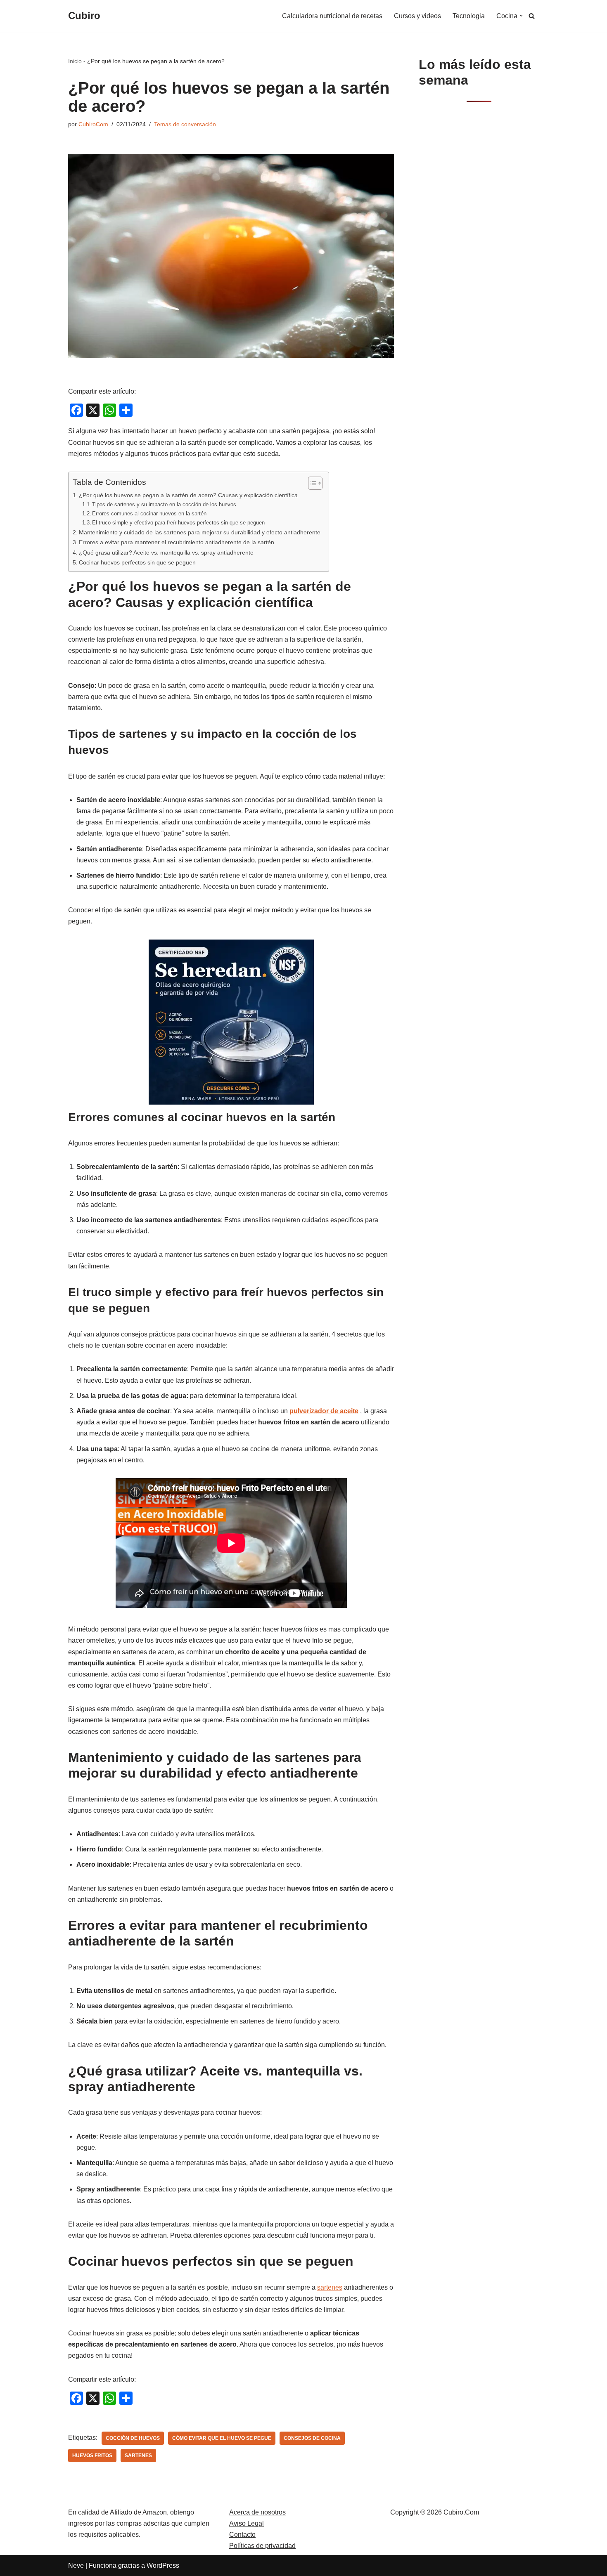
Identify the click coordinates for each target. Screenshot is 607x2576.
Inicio (75, 61)
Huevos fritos (92, 2456)
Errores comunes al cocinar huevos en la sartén (149, 514)
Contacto (242, 2535)
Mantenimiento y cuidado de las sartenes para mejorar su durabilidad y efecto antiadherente (200, 532)
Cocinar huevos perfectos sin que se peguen (137, 562)
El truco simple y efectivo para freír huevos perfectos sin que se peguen (178, 523)
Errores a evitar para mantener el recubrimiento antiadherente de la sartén (177, 542)
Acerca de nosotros (257, 2512)
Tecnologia (469, 16)
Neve (76, 2565)
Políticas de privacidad (262, 2546)
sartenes (330, 2287)
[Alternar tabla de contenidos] (311, 483)
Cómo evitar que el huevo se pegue (222, 2438)
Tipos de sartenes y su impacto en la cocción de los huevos (164, 504)
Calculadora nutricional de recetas (332, 16)
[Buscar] (532, 16)
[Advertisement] (479, 242)
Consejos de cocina (312, 2438)
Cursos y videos (417, 16)
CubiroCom (93, 124)
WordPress (163, 2565)
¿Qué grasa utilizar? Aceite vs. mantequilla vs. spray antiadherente (166, 553)
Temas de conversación (185, 124)
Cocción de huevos (133, 2438)
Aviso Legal (247, 2523)
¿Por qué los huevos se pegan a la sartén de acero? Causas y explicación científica (188, 495)
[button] (521, 16)
